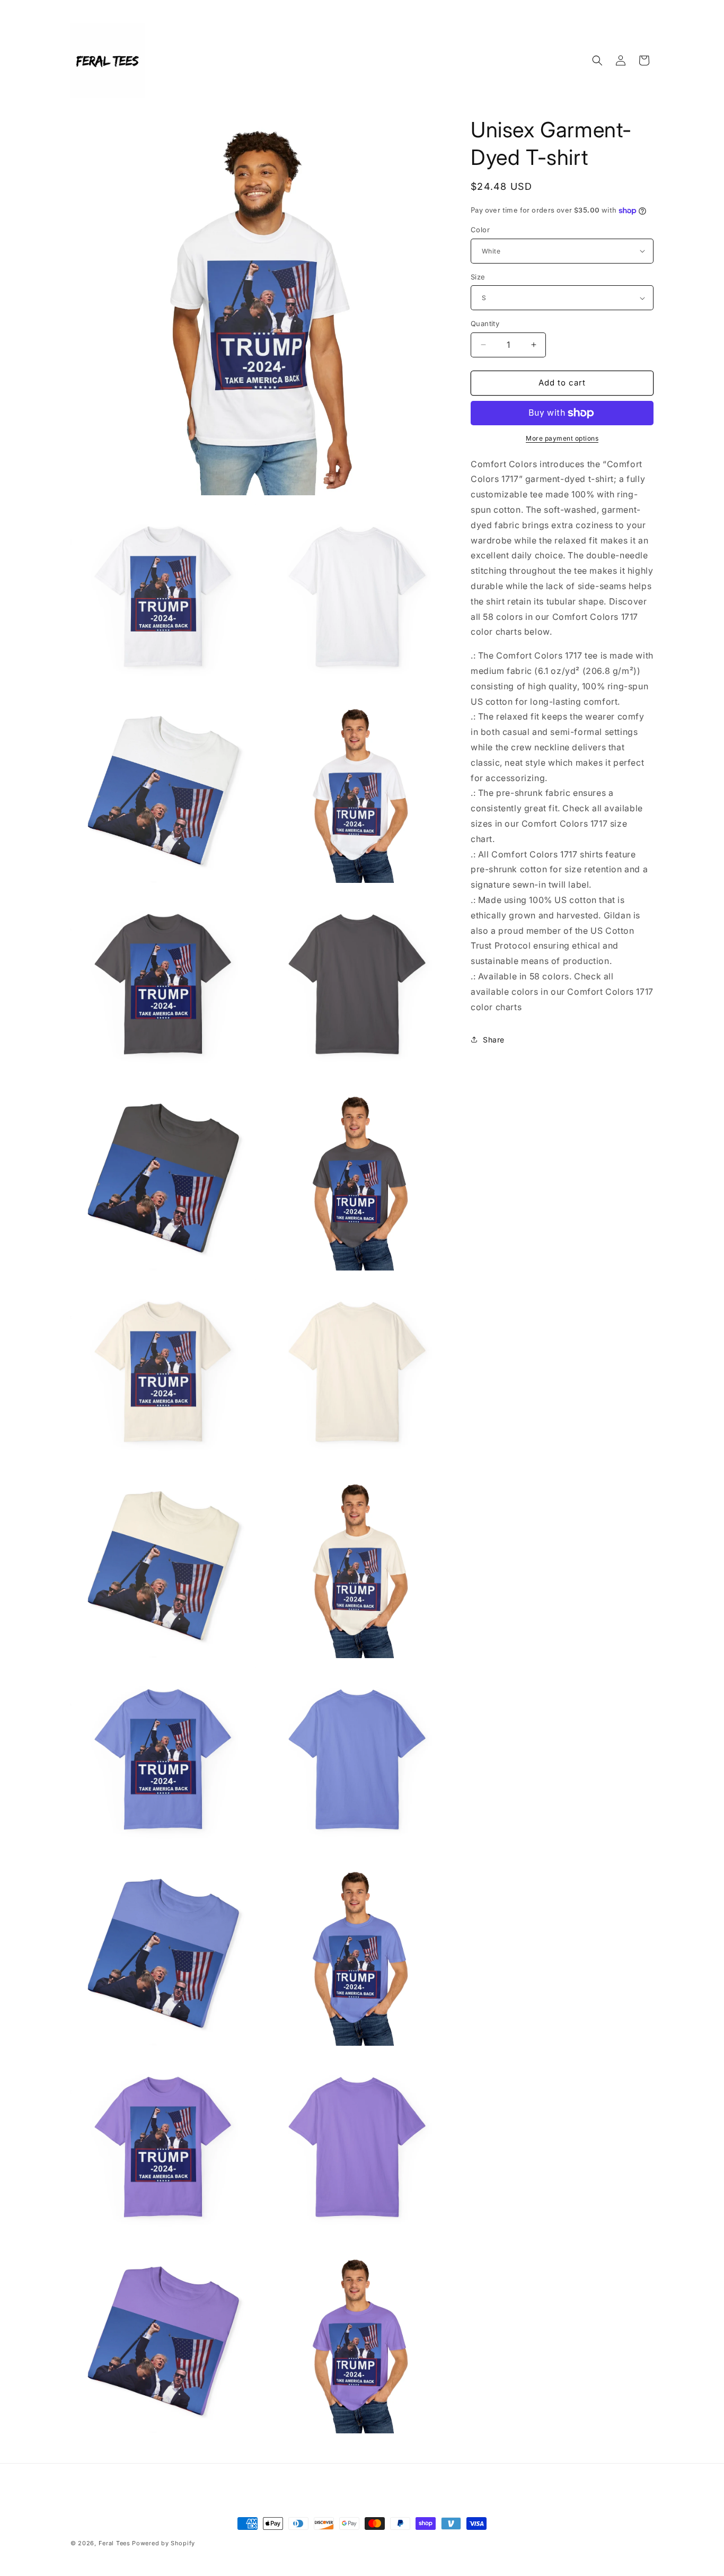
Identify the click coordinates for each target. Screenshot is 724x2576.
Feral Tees (116, 2543)
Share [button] (494, 1040)
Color (480, 230)
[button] (597, 60)
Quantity (485, 323)
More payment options (562, 438)
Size (478, 277)
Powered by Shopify (164, 2543)
